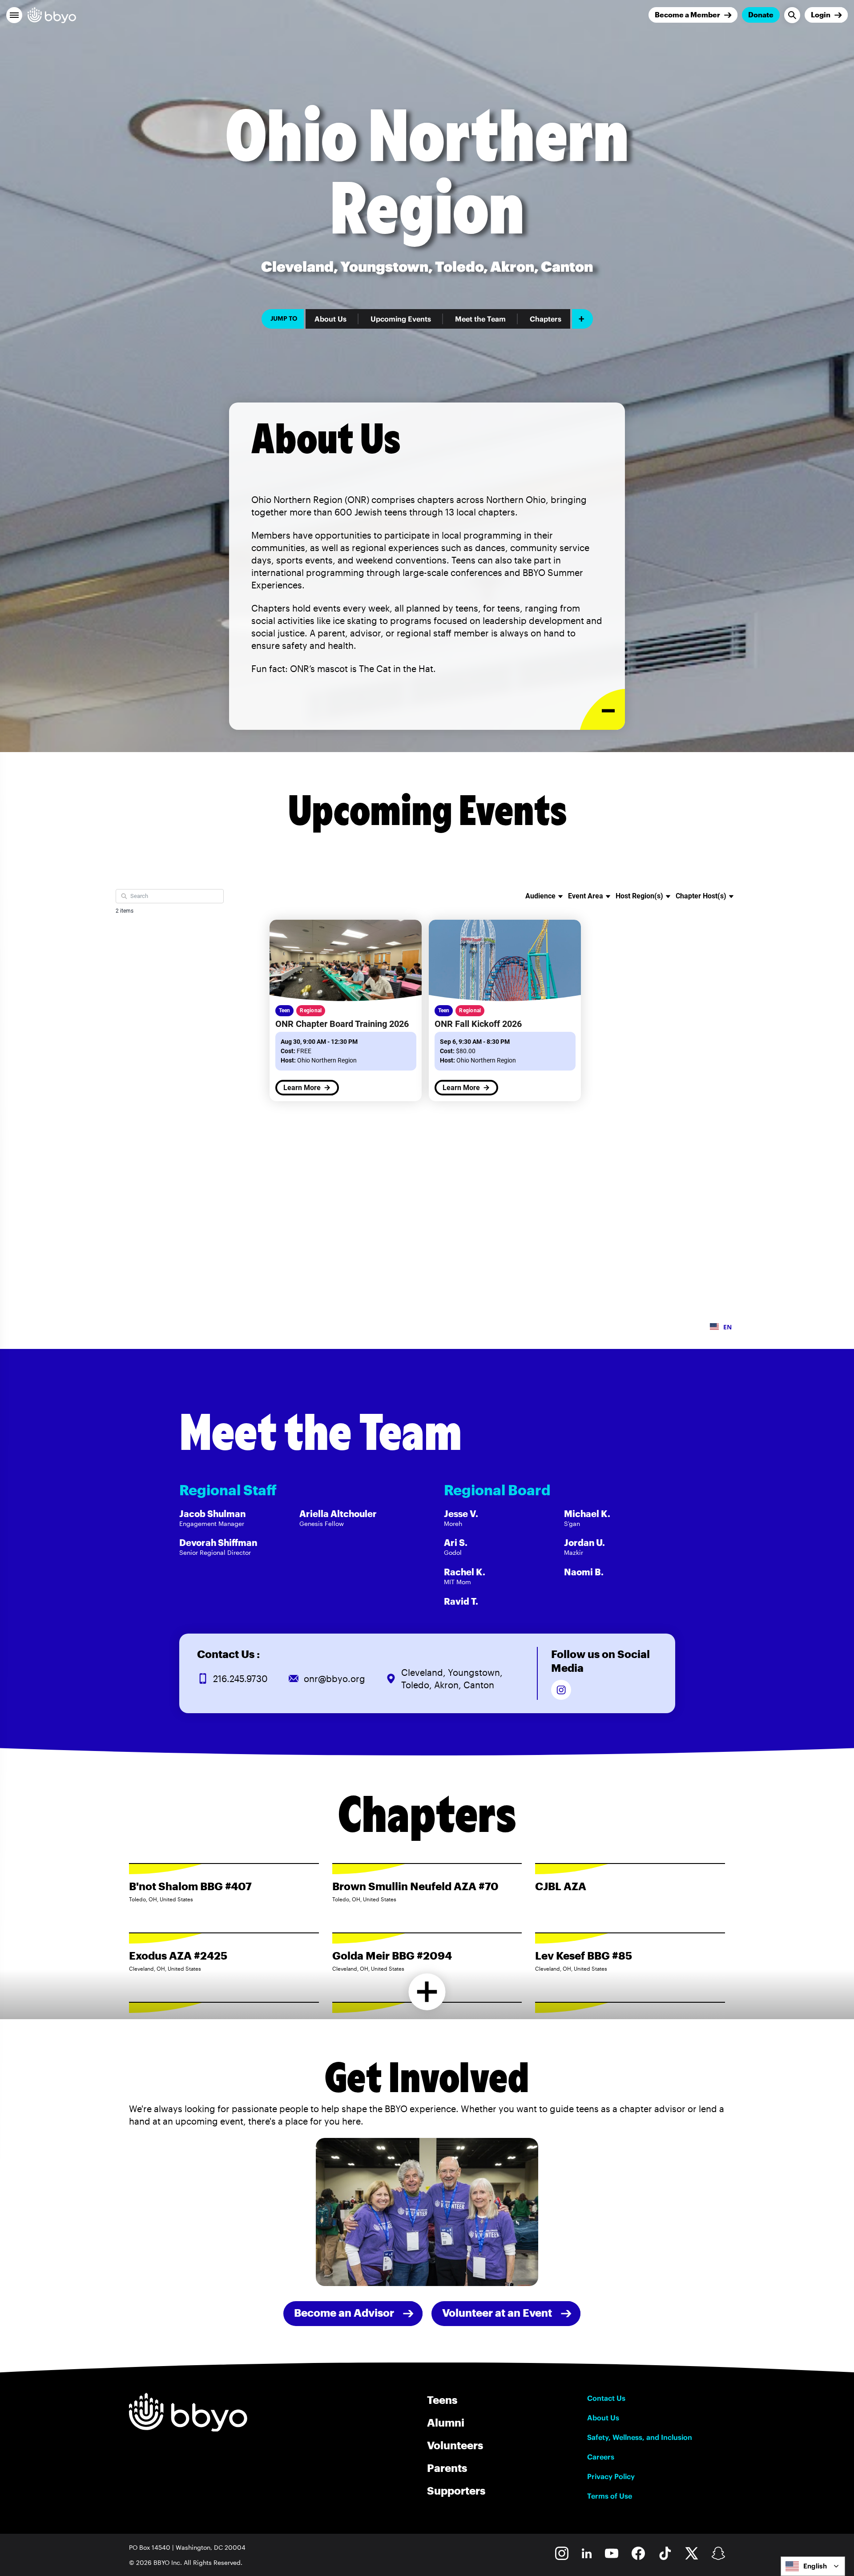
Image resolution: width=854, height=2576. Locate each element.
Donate (761, 14)
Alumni (446, 2422)
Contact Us (606, 2398)
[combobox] (813, 2566)
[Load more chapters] (427, 1992)
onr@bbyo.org (334, 1678)
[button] (14, 15)
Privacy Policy (611, 2476)
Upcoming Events (401, 319)
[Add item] (582, 319)
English (815, 2566)
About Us (330, 319)
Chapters (546, 319)
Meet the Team (480, 319)
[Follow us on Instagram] (561, 1690)
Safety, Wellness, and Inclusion (640, 2437)
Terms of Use (610, 2496)
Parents (447, 2468)
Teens (442, 2400)
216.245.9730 (240, 1678)
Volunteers (455, 2445)
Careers (601, 2457)
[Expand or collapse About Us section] (602, 710)
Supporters (456, 2490)
